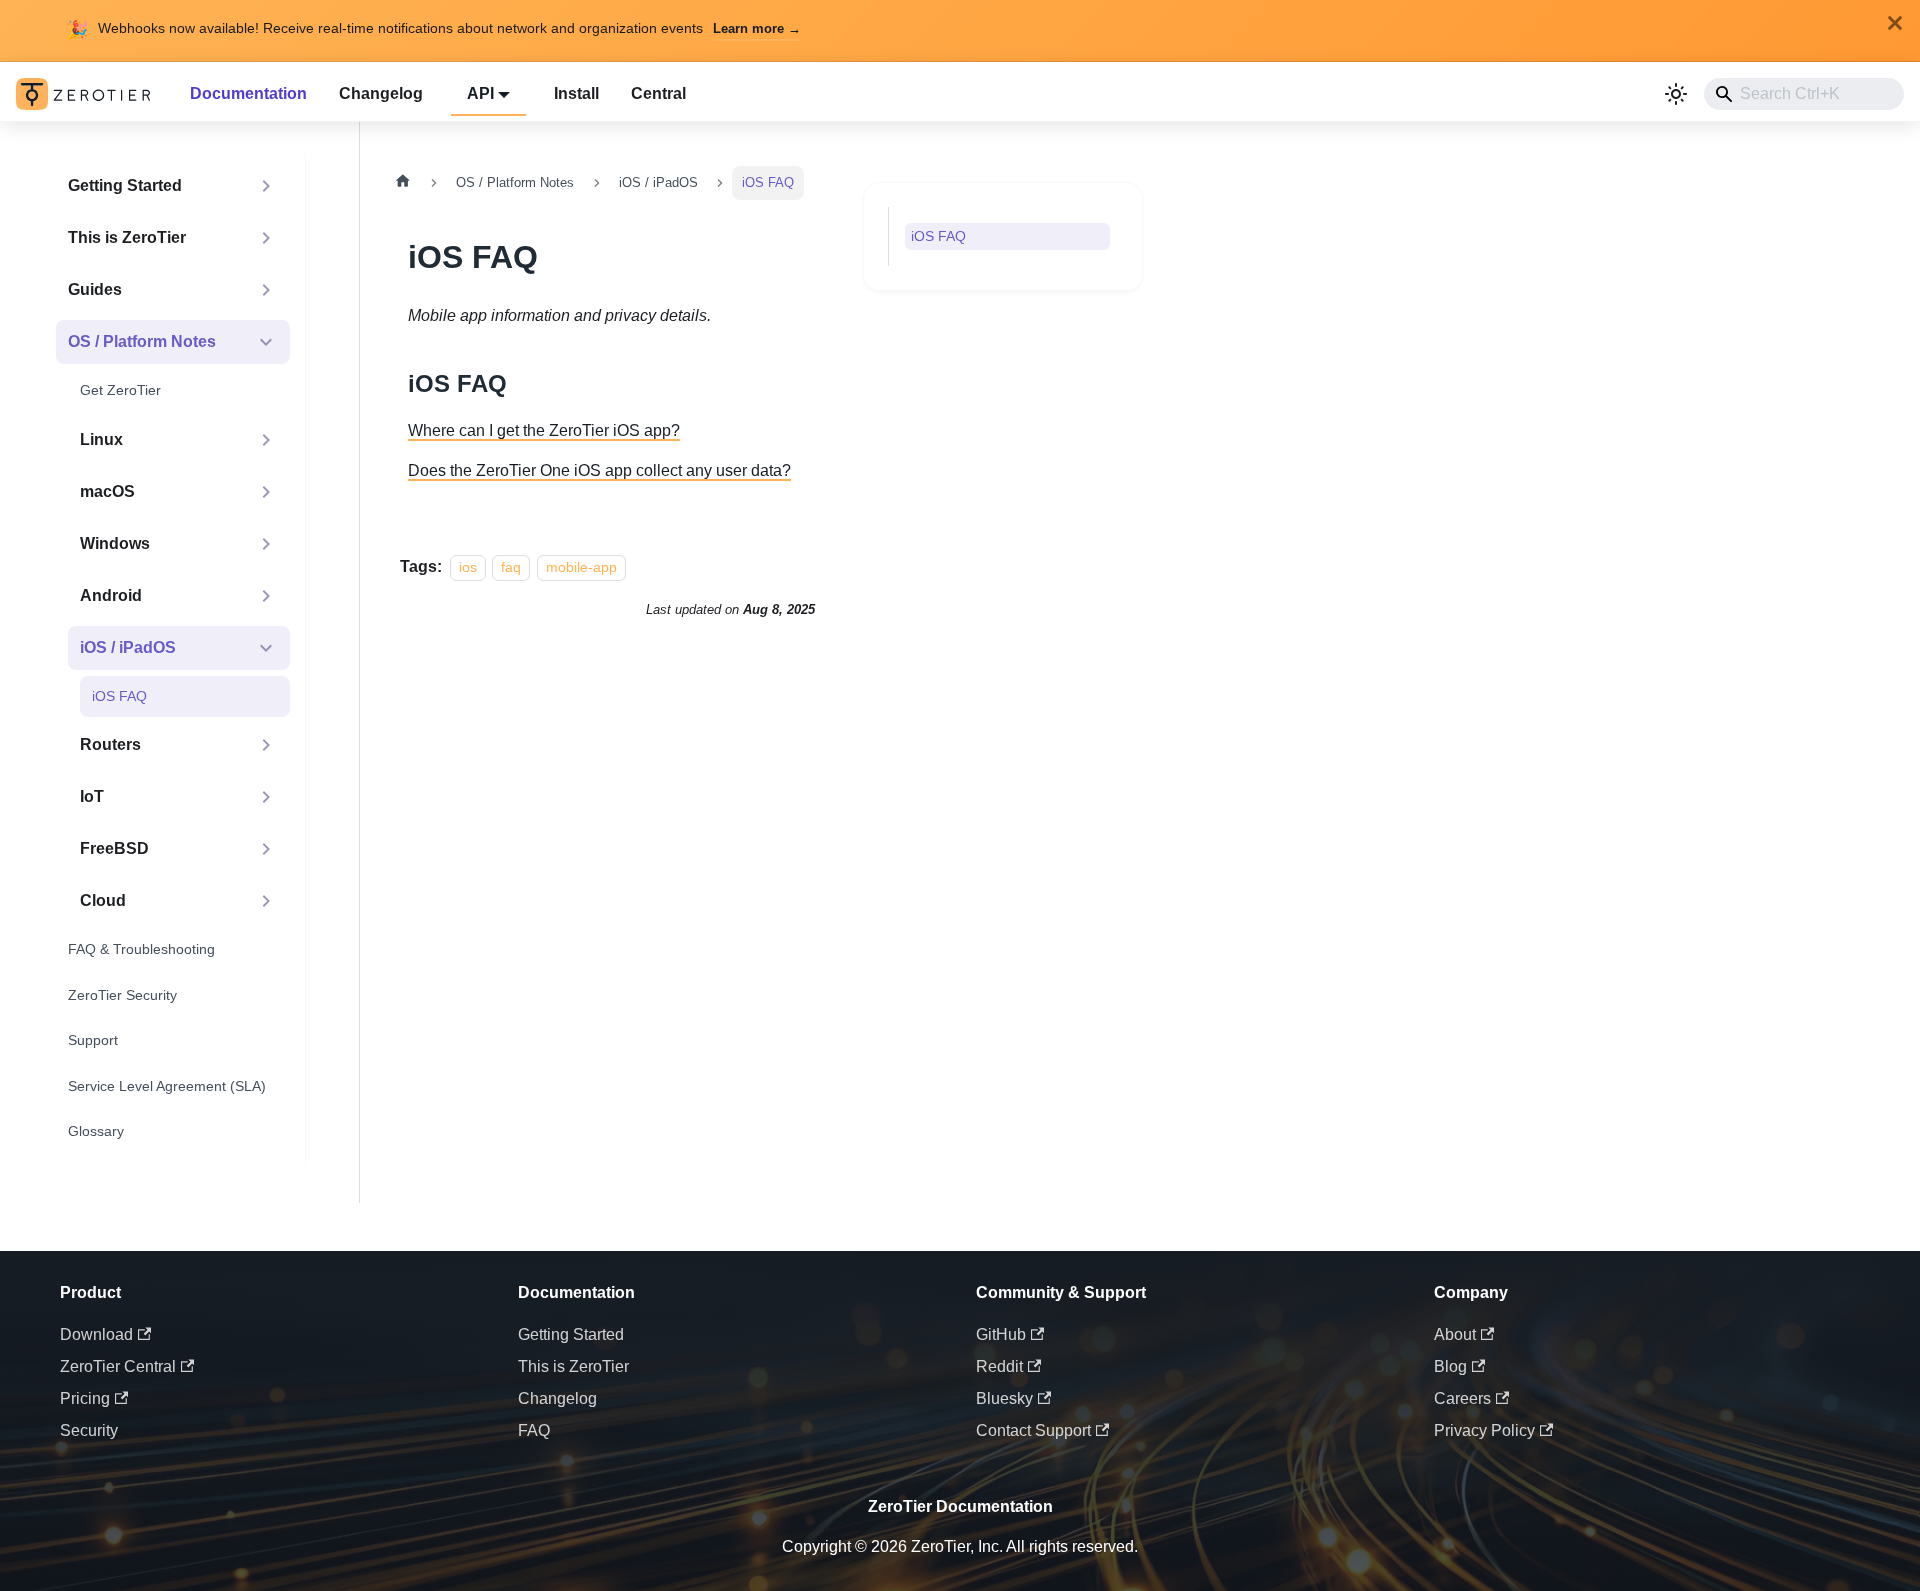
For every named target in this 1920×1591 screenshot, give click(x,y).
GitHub (1001, 1334)
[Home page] (403, 183)
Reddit (999, 1366)
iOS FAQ (938, 236)
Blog (1450, 1366)
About (1455, 1334)
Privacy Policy (1484, 1430)
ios (468, 567)
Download (96, 1334)
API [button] (480, 93)
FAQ (534, 1430)
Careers (1462, 1398)
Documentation (248, 93)
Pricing (85, 1398)
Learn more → (757, 28)
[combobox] (1804, 94)
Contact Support (1033, 1430)
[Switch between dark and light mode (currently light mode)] (1676, 94)
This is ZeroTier (573, 1366)
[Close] (1895, 23)
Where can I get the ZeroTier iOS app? (544, 430)
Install (576, 93)
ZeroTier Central (118, 1366)
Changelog (381, 93)
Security (89, 1430)
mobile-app (581, 567)
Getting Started (571, 1334)
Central (658, 93)
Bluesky (1004, 1398)
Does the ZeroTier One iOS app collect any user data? (599, 470)
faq (511, 567)
